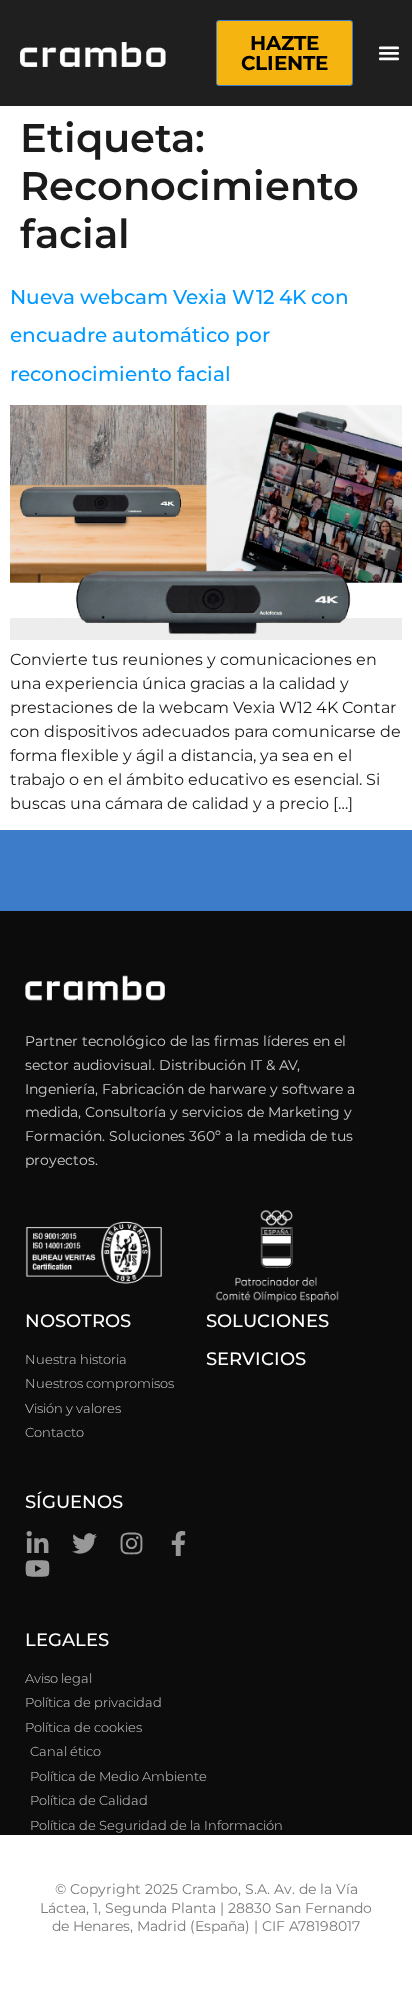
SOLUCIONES (267, 1321)
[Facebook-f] (178, 1543)
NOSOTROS (78, 1321)
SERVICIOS (256, 1359)
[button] (389, 53)
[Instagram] (131, 1543)
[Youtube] (37, 1568)
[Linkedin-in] (37, 1543)
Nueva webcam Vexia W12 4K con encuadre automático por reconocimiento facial (179, 335)
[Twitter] (84, 1543)
